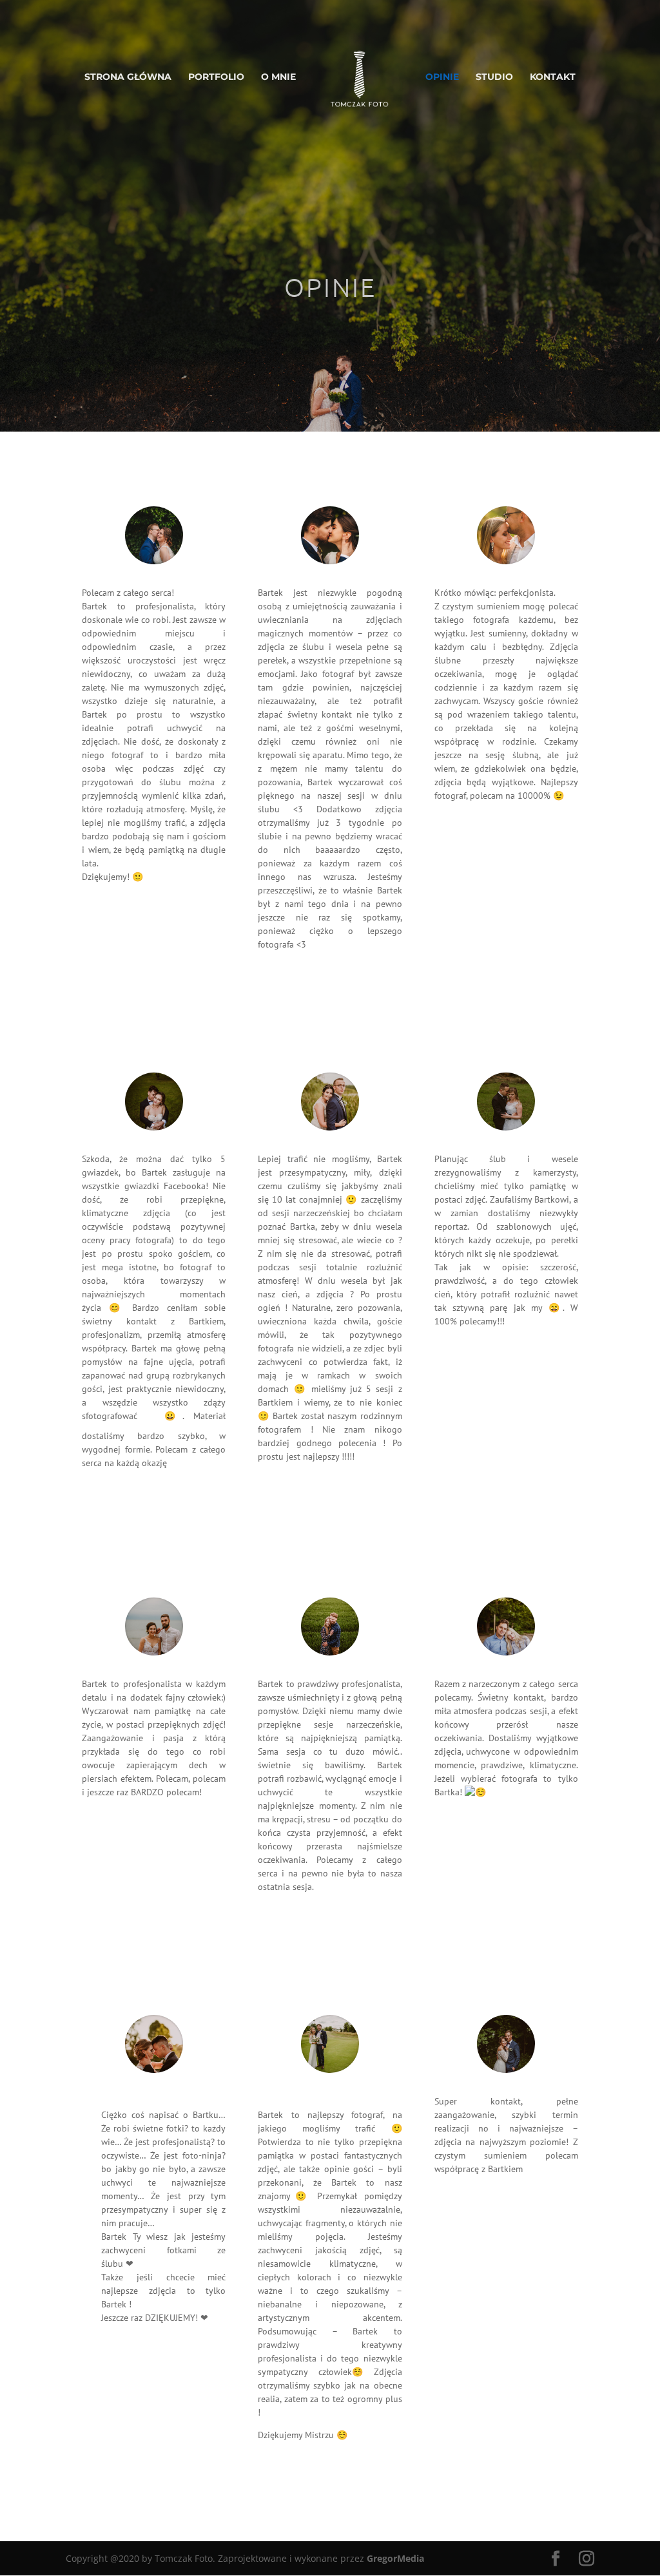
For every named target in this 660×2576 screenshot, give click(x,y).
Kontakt (553, 77)
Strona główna (128, 77)
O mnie (278, 77)
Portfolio (216, 77)
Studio (494, 77)
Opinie (442, 77)
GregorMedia (395, 2558)
